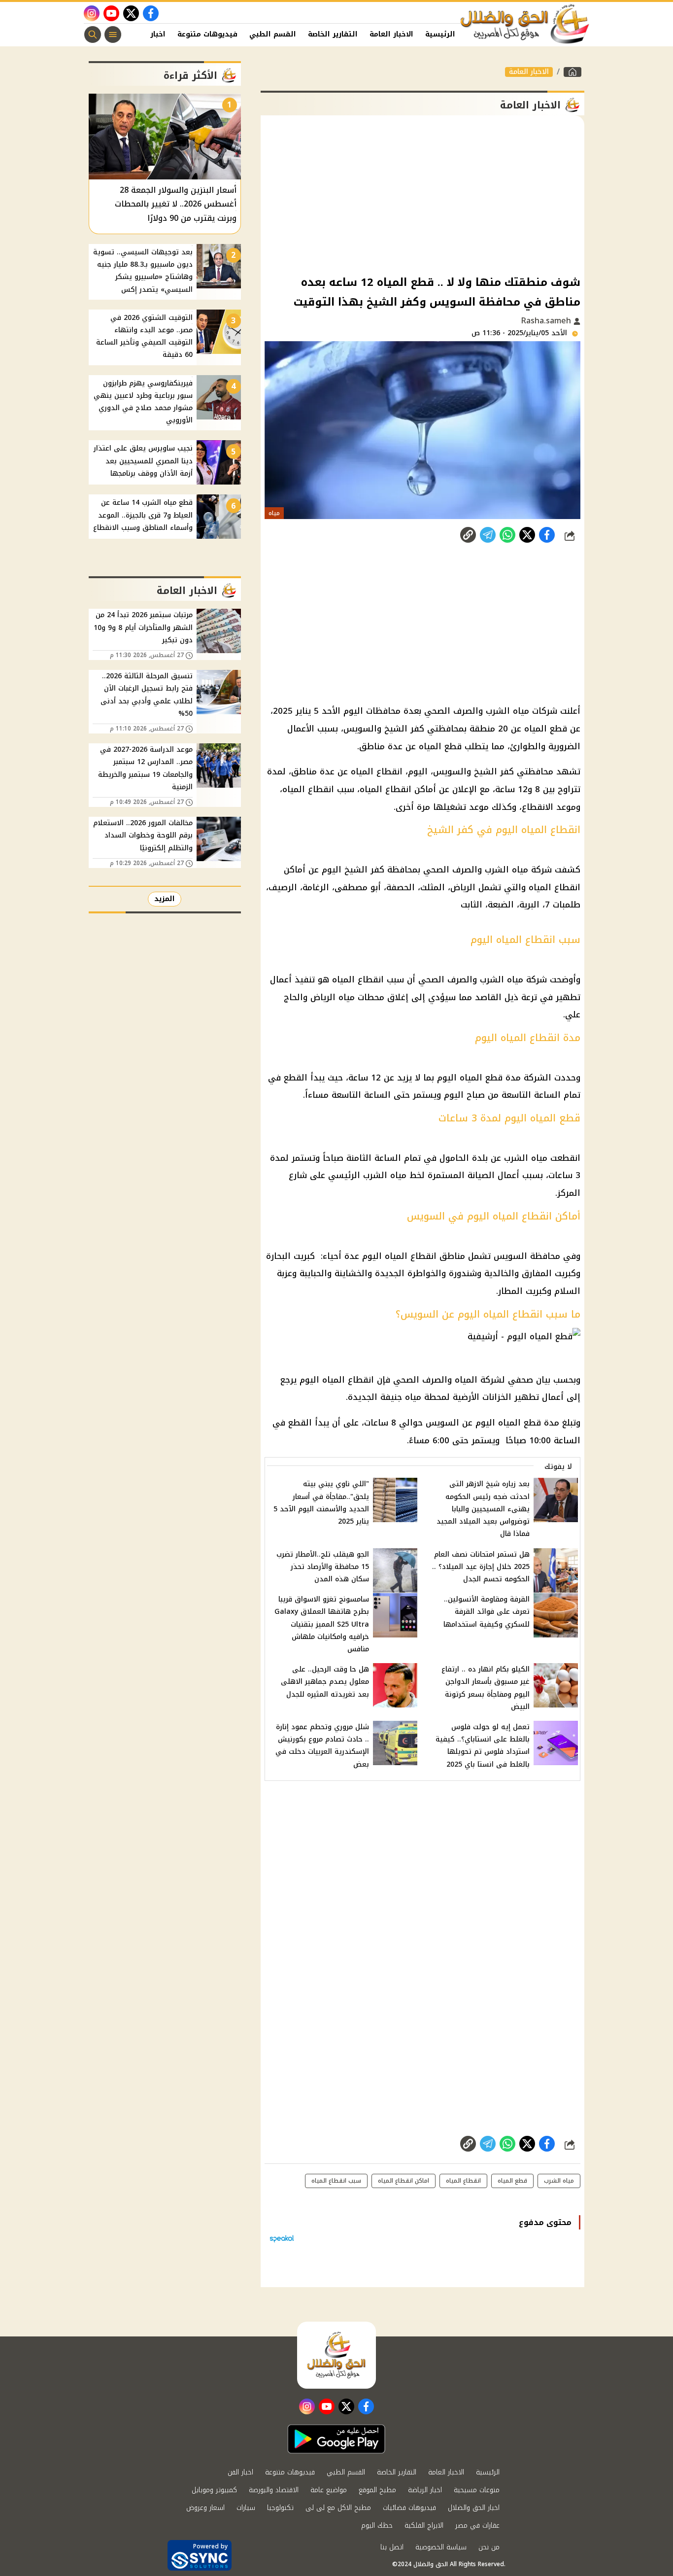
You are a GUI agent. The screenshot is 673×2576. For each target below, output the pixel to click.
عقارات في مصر (477, 2525)
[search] (93, 35)
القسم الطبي (273, 34)
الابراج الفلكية (424, 2525)
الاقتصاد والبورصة (274, 2490)
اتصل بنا (392, 2547)
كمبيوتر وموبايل (214, 2490)
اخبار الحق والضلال (474, 2508)
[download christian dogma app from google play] (336, 2439)
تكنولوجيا (280, 2508)
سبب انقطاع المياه (336, 2181)
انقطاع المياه (463, 2181)
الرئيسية (440, 34)
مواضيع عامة (329, 2490)
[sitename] (336, 2355)
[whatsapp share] (507, 535)
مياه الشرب (559, 2181)
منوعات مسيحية (477, 2490)
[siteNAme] (525, 24)
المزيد (165, 899)
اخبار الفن (149, 34)
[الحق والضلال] (572, 72)
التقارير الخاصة (333, 34)
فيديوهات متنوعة (207, 34)
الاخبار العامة (391, 34)
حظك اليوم (377, 2525)
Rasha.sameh (547, 321)
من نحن (489, 2547)
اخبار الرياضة (425, 2490)
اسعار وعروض (205, 2508)
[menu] (113, 35)
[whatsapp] (468, 535)
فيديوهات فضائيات (409, 2508)
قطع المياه (512, 2181)
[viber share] (488, 535)
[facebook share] (547, 535)
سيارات (246, 2508)
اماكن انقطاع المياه (404, 2181)
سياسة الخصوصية (441, 2547)
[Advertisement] (422, 194)
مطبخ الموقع (377, 2490)
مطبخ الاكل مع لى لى (338, 2508)
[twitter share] (527, 535)
